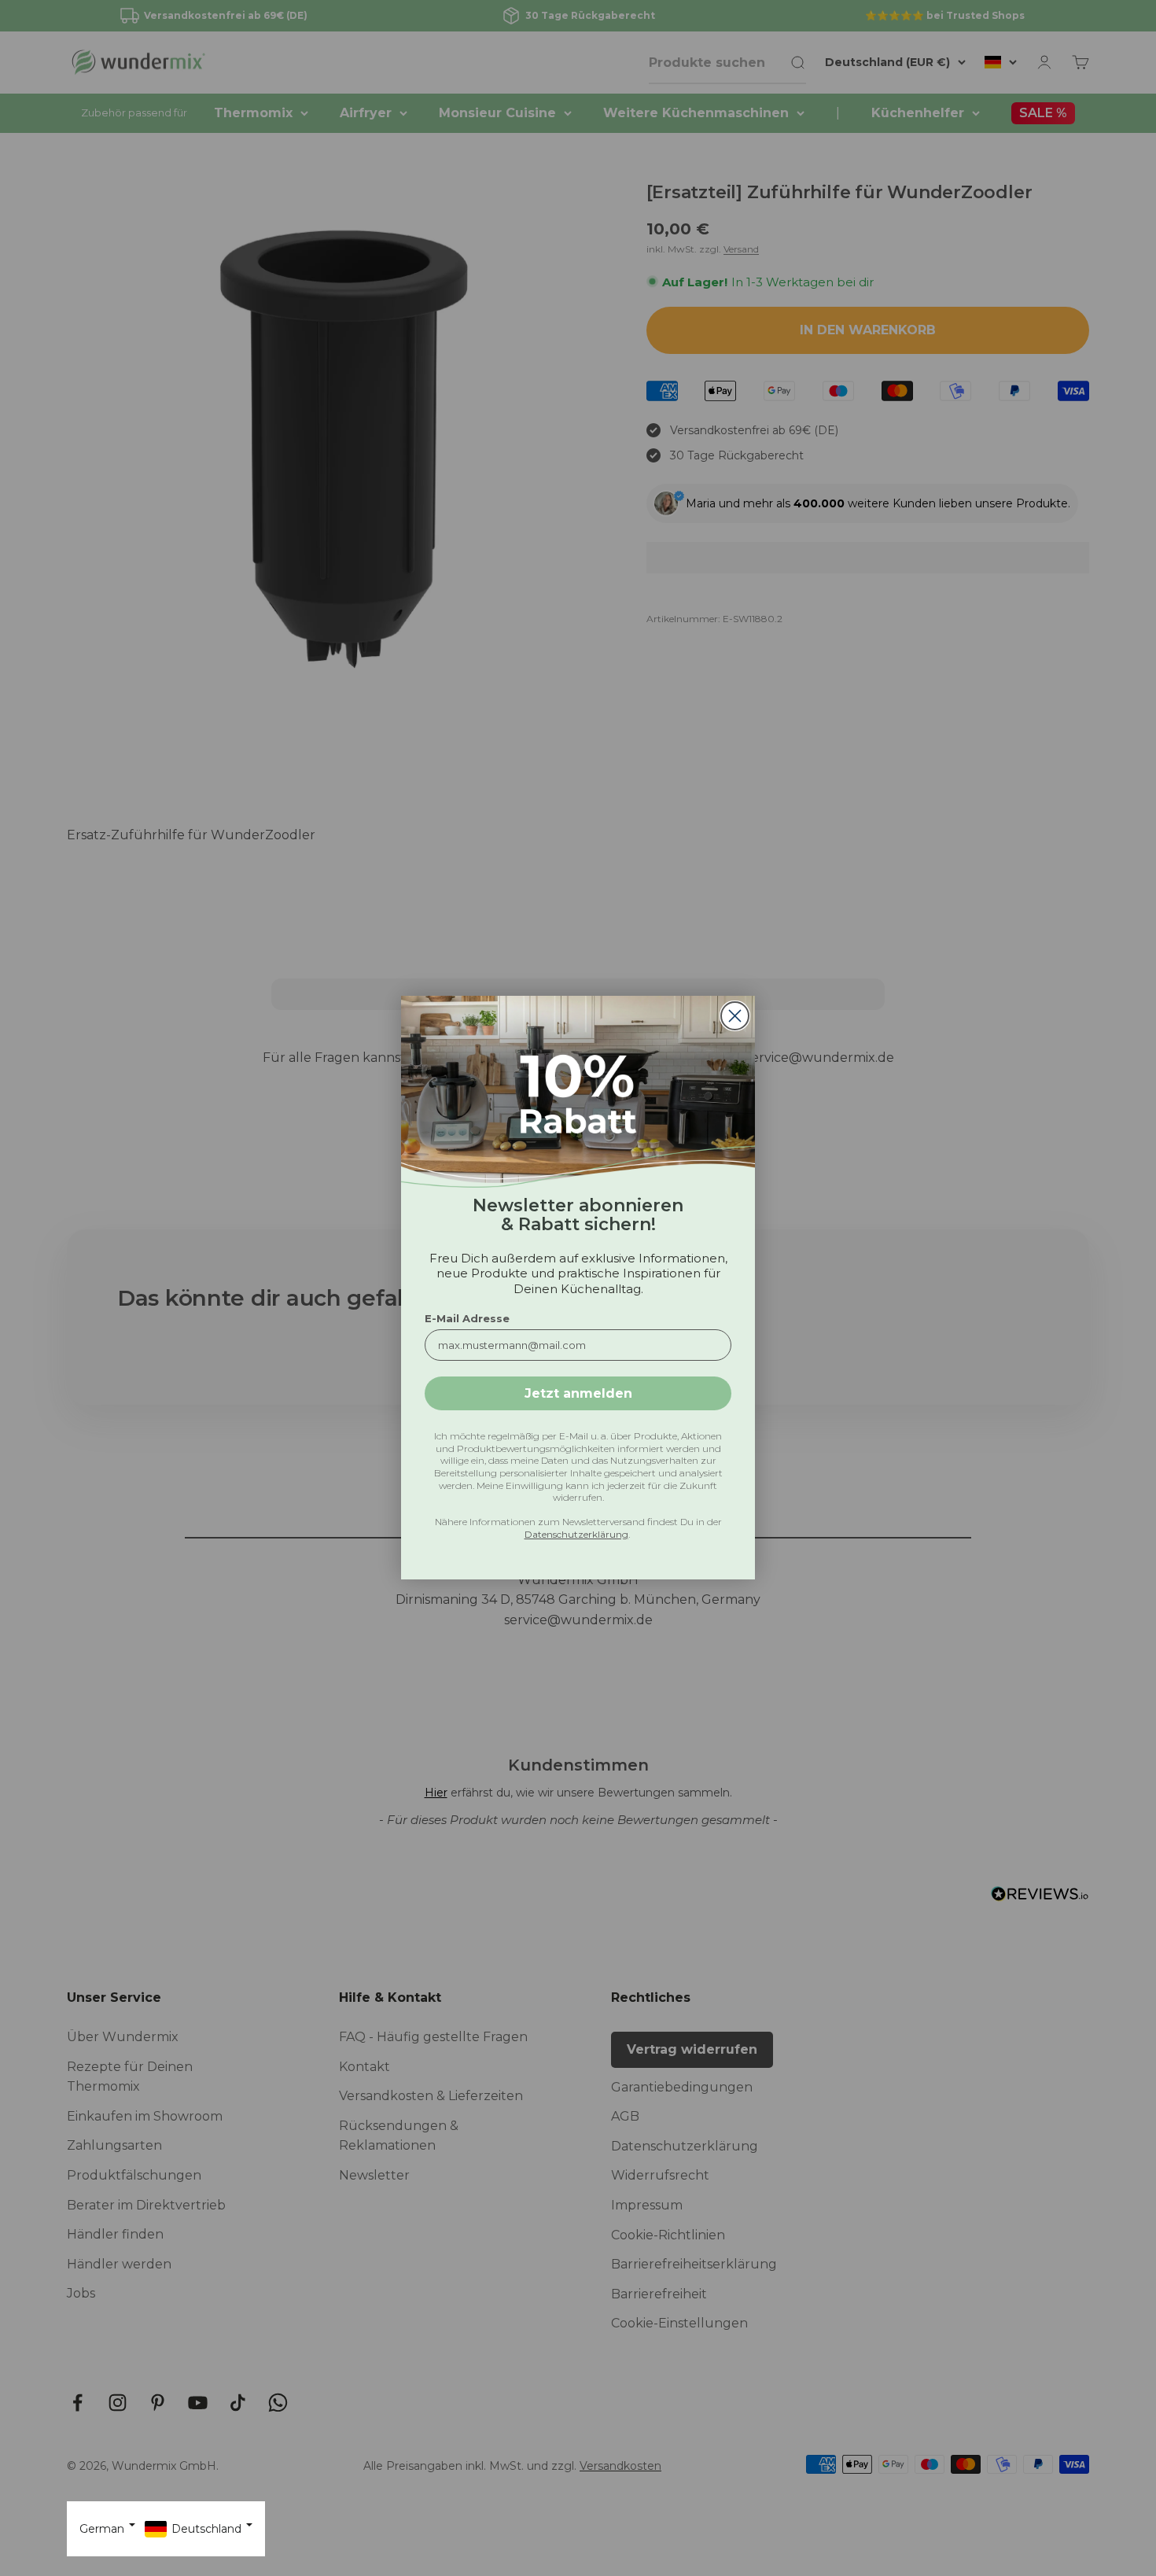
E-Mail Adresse (467, 1319)
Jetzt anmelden (578, 1393)
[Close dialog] (735, 1016)
